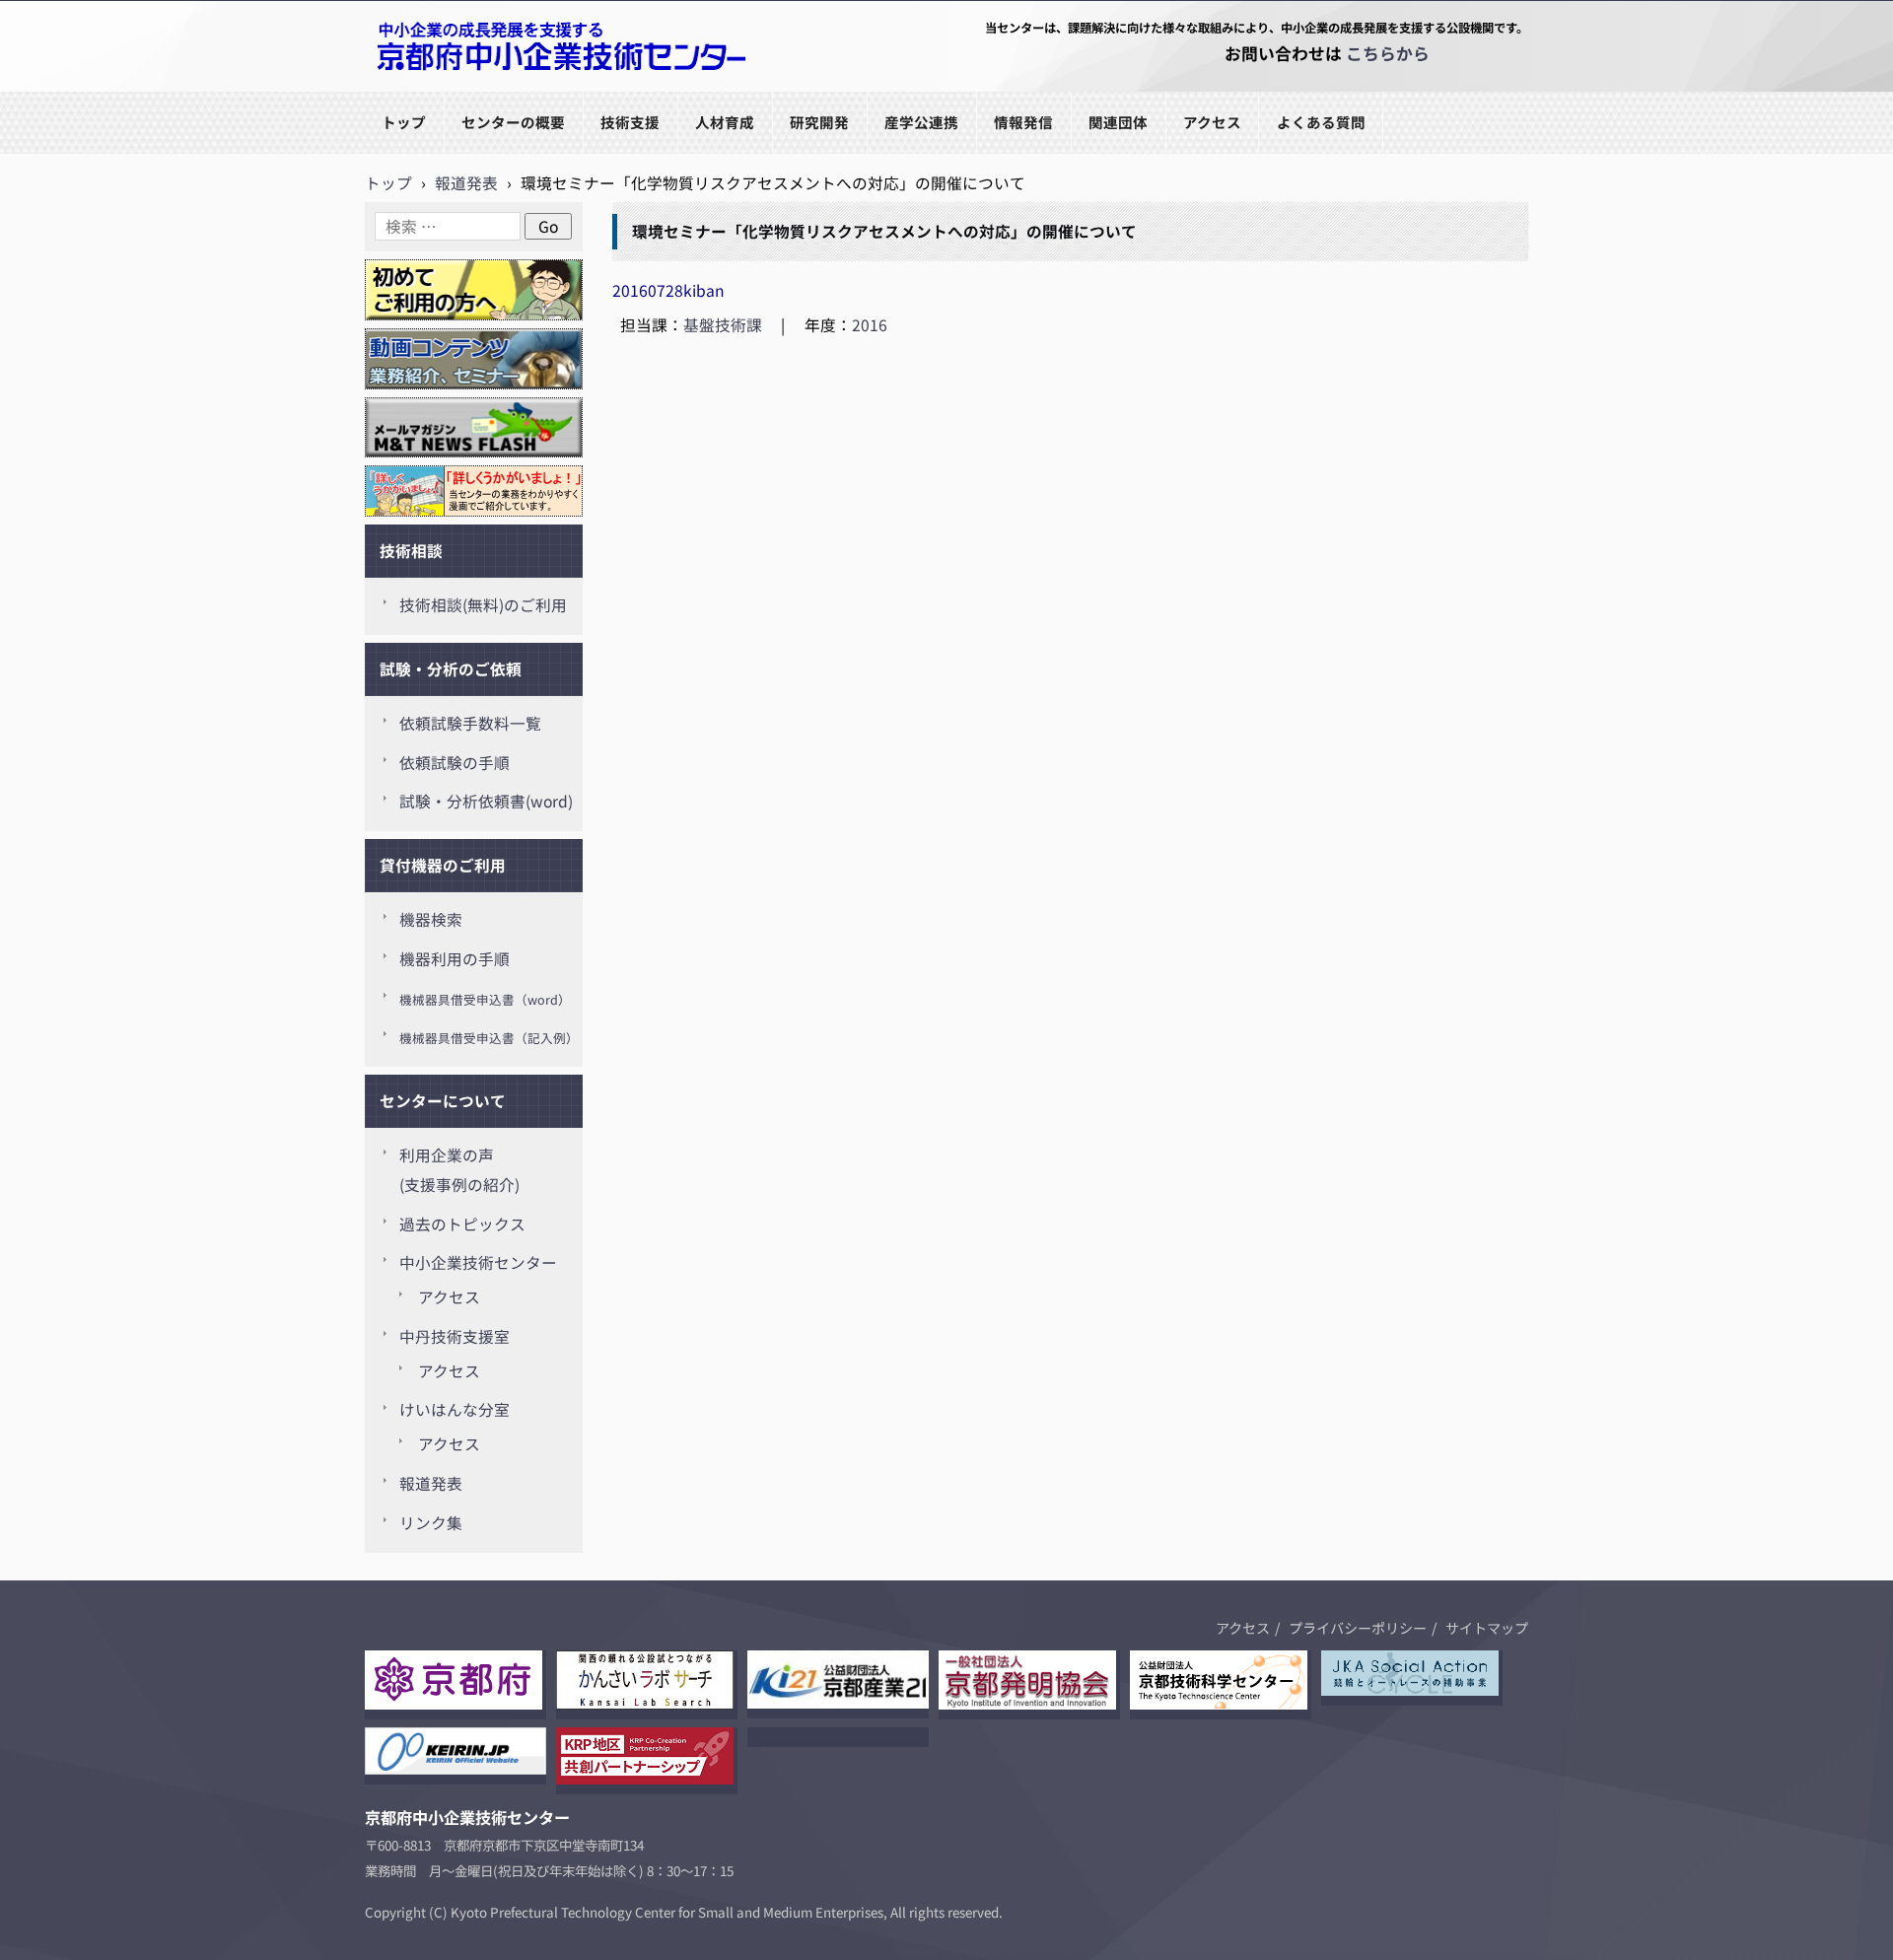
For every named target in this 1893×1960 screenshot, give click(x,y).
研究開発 (819, 122)
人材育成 (725, 122)
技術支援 (630, 122)
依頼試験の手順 (455, 763)
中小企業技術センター (478, 1262)
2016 (870, 325)
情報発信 (1023, 122)
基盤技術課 (723, 325)
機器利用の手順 (455, 959)
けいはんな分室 (455, 1409)
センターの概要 (513, 122)
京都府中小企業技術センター (467, 90)
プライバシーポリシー (1358, 1628)
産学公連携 (921, 122)
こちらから (1388, 53)
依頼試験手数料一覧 (470, 723)
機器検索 (431, 919)
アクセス (1212, 122)
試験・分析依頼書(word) (486, 801)
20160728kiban (668, 290)
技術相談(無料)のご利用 (483, 605)
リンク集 (431, 1523)
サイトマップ (1487, 1628)
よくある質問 (1321, 122)
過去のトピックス (462, 1224)
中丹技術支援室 (455, 1336)
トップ (404, 122)
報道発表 (431, 1483)
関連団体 (1118, 122)
